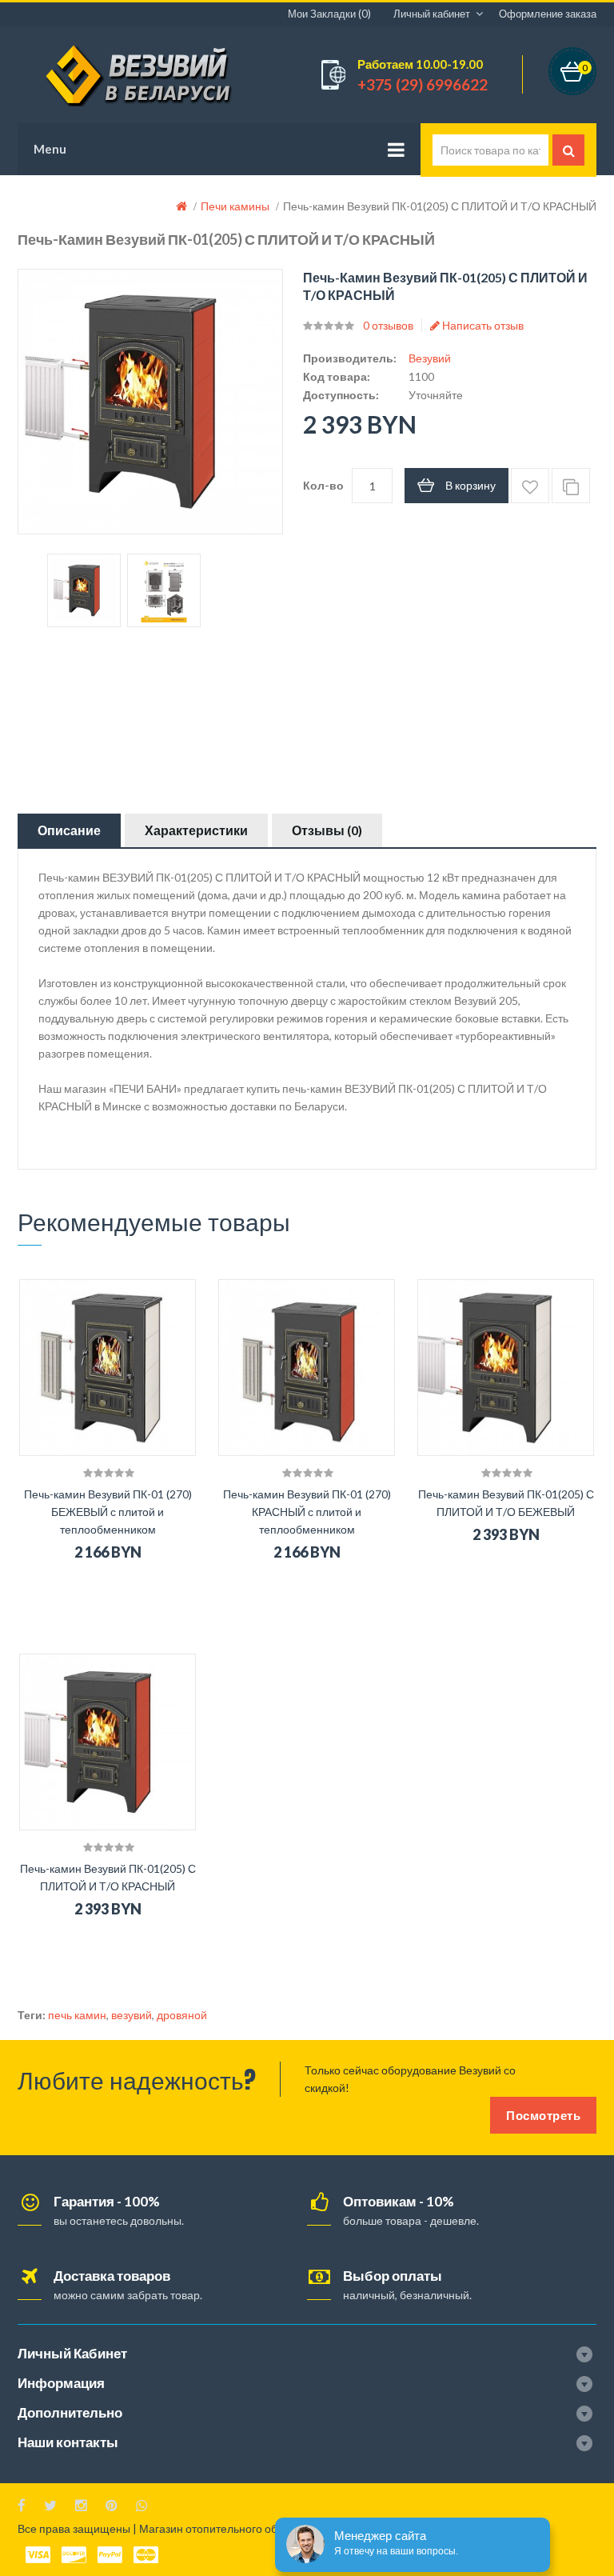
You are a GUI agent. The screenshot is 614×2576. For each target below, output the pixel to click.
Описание (69, 830)
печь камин (77, 2015)
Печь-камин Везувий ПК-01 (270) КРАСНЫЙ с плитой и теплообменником (307, 1512)
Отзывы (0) (327, 830)
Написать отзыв (482, 325)
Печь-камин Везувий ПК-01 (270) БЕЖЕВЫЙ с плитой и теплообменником (108, 1512)
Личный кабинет (432, 14)
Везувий (430, 358)
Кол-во (323, 485)
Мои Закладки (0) (329, 14)
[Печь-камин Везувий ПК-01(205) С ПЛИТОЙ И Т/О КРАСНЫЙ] (84, 590)
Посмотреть (543, 2115)
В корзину (470, 485)
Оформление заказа (548, 14)
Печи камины (235, 206)
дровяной (182, 2015)
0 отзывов (388, 325)
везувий (132, 2015)
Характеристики (196, 830)
